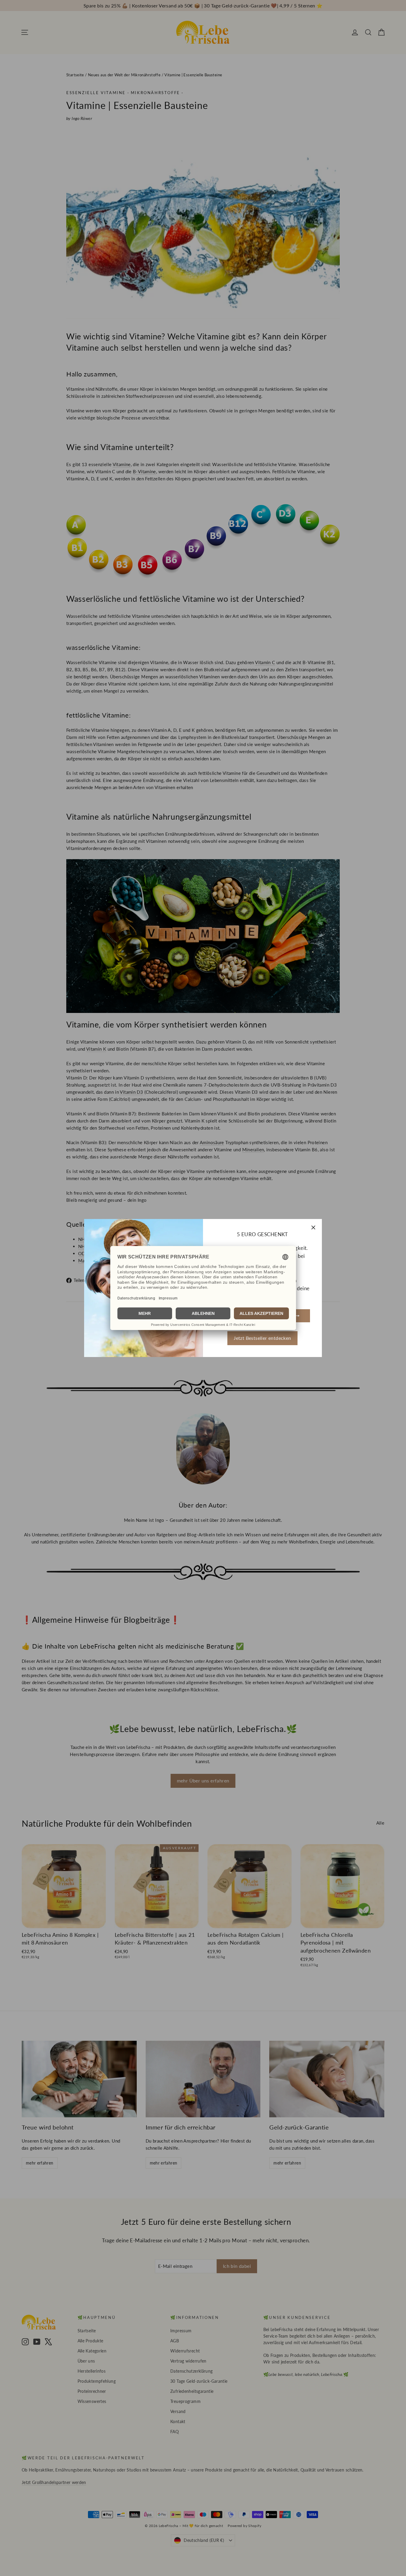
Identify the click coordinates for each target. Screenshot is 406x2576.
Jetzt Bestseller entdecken (262, 1338)
